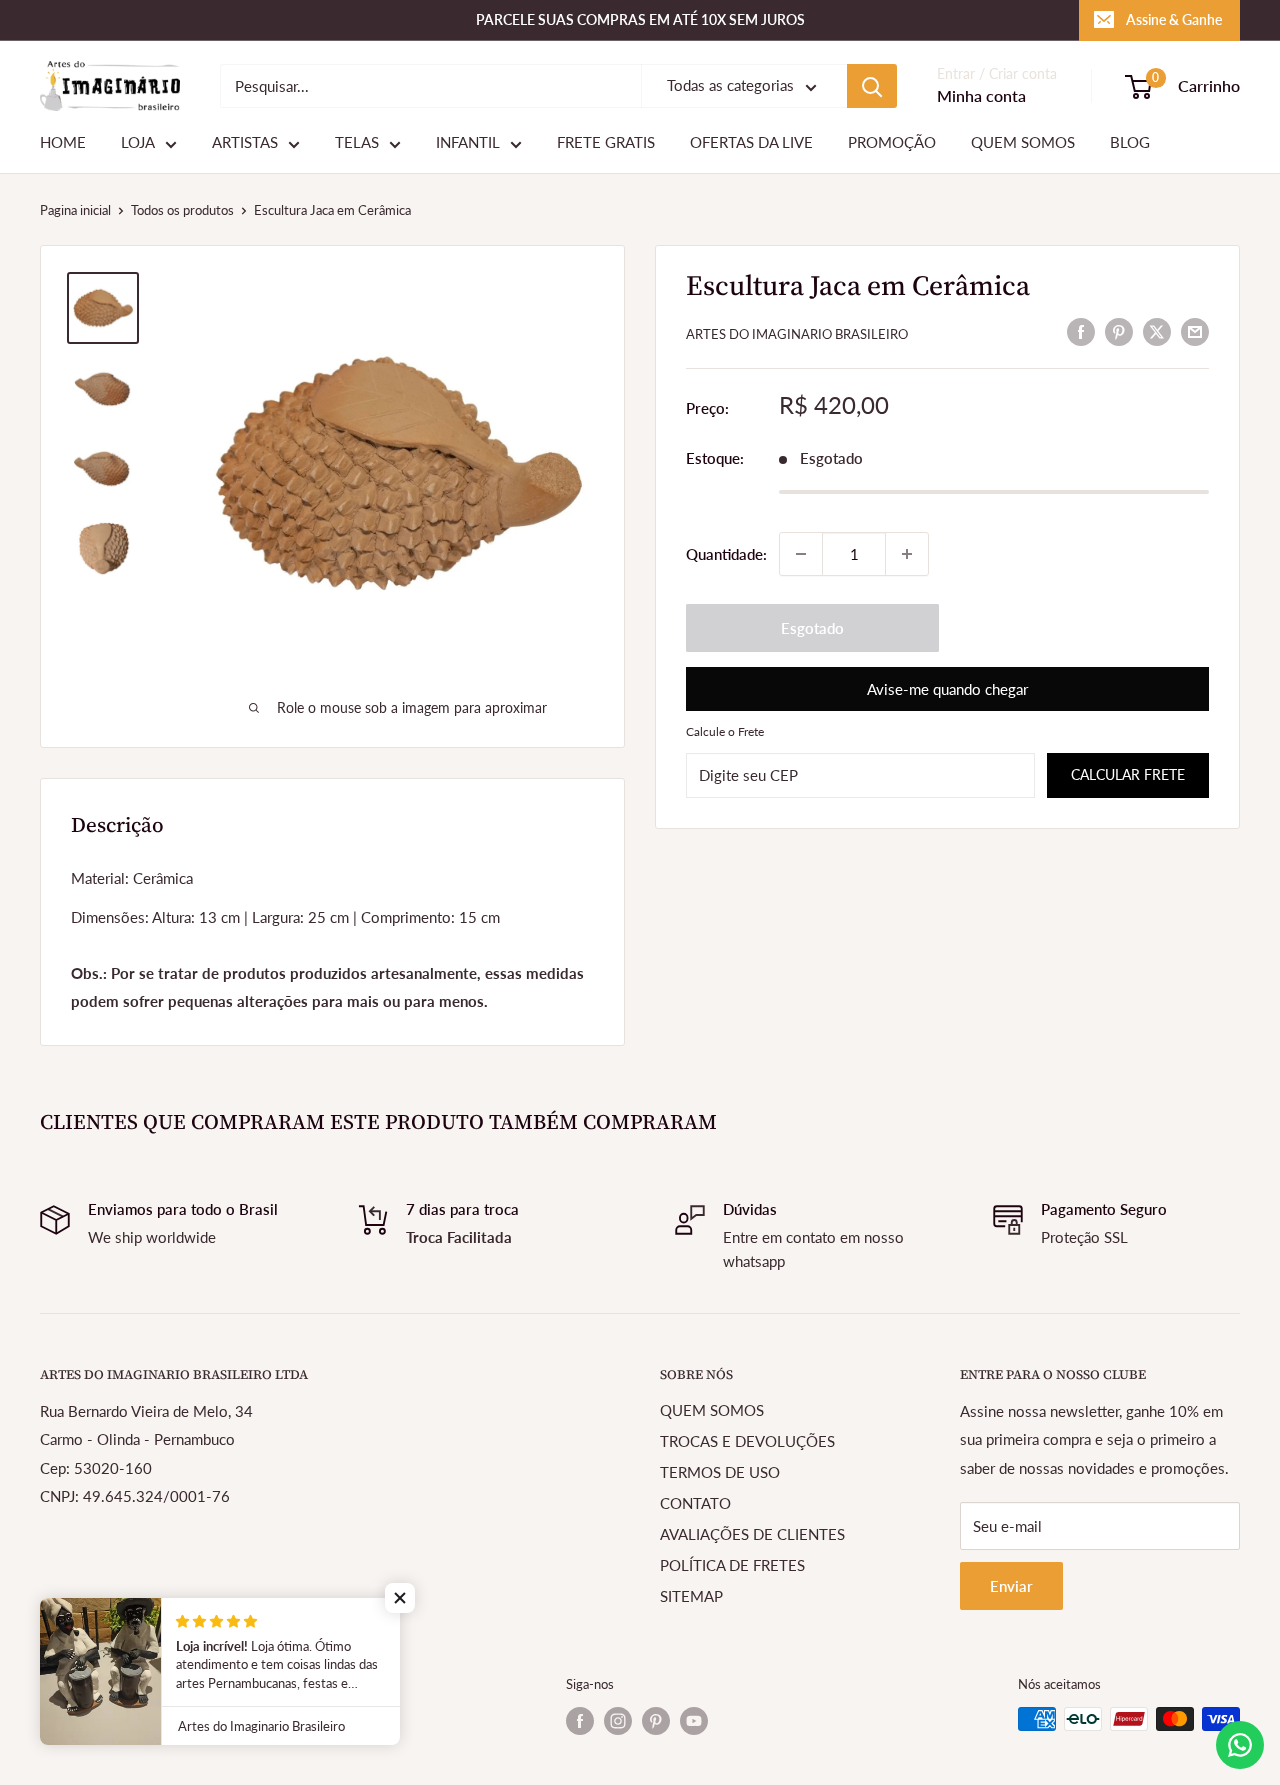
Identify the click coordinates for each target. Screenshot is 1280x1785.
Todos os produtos (182, 210)
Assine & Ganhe (1174, 19)
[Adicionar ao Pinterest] (1119, 331)
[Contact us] (1240, 1745)
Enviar (1011, 1586)
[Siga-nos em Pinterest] (656, 1721)
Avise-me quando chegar (947, 689)
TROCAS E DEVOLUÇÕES (747, 1441)
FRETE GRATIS (606, 143)
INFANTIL (468, 143)
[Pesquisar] (872, 86)
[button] (400, 1598)
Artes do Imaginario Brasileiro (797, 334)
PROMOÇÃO (892, 143)
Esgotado (812, 628)
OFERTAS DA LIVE (751, 143)
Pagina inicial (75, 210)
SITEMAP (691, 1596)
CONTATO (695, 1503)
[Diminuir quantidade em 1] (801, 554)
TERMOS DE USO (720, 1472)
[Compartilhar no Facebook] (1081, 331)
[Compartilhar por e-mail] (1195, 331)
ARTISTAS (245, 143)
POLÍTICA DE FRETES (732, 1565)
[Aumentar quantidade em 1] (907, 554)
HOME (63, 143)
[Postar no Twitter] (1157, 331)
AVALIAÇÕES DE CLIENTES (752, 1534)
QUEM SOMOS (1023, 143)
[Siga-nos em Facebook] (580, 1721)
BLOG (1130, 143)
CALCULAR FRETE (1128, 774)
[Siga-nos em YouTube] (694, 1721)
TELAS (357, 143)
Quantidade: (726, 554)
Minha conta (981, 96)
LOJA (138, 143)
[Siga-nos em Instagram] (618, 1721)
